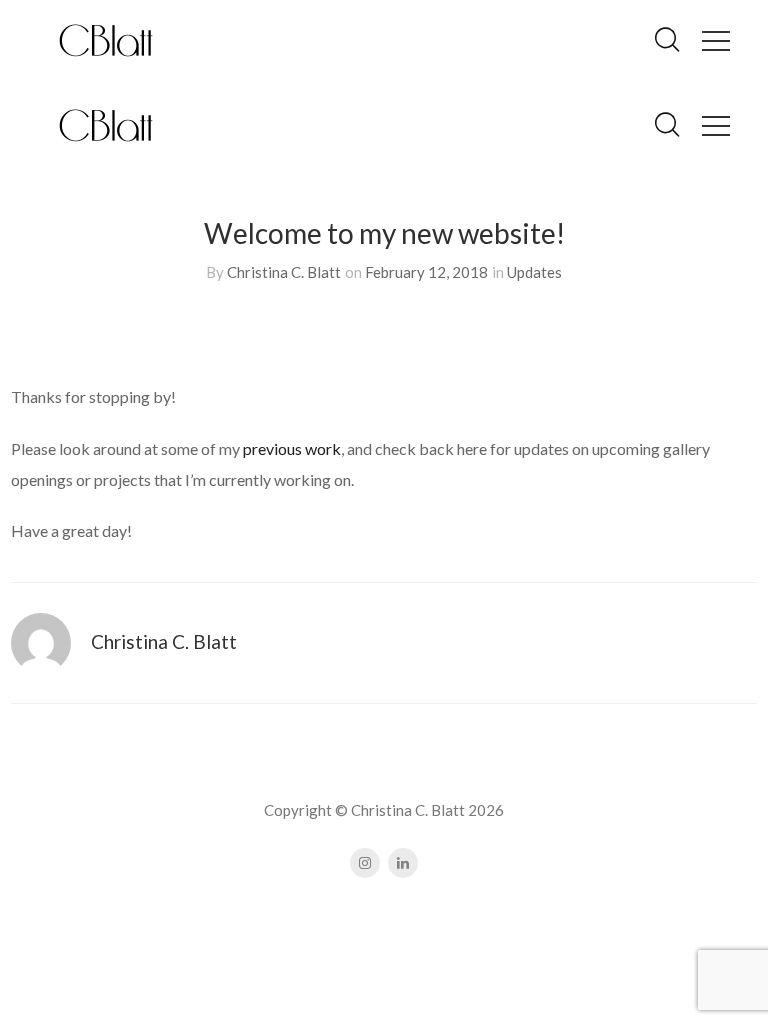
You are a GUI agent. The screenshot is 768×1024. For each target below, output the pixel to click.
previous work (292, 448)
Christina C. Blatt (284, 272)
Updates (534, 272)
